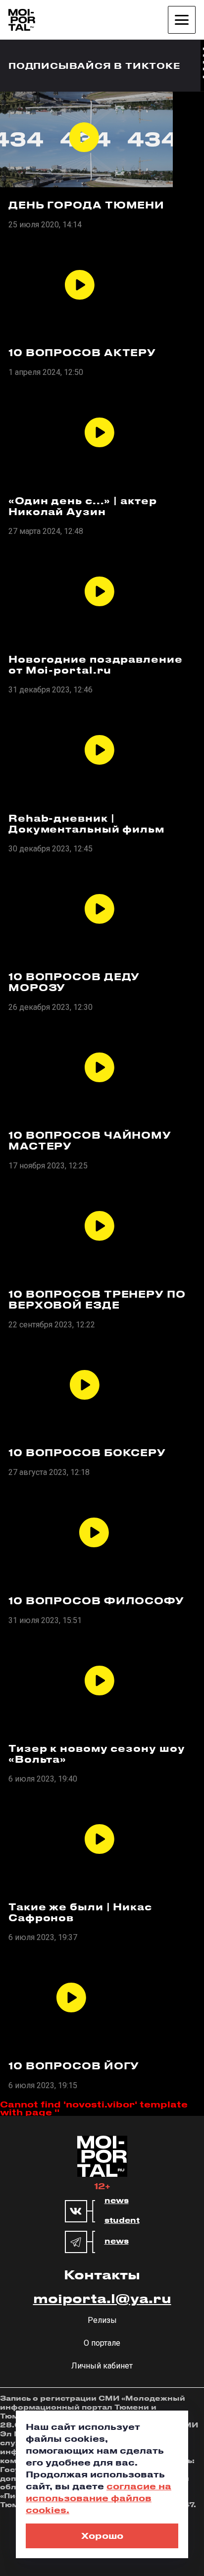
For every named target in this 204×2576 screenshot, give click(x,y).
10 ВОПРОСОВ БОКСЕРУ (87, 1453)
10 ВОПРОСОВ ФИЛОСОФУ (96, 1601)
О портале (102, 2343)
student (122, 2220)
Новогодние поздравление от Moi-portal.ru (96, 665)
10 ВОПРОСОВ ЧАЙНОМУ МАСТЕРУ (90, 1141)
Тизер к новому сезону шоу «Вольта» (97, 1754)
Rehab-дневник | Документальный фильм (86, 824)
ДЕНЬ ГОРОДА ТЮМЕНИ (86, 205)
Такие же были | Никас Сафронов (80, 1912)
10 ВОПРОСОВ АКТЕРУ (82, 353)
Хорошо (102, 2535)
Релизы (102, 2320)
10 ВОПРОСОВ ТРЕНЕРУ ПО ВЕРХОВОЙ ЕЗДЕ (97, 1300)
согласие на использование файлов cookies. (99, 2498)
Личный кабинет (102, 2366)
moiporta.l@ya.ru (102, 2298)
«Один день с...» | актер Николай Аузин (83, 506)
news (117, 2201)
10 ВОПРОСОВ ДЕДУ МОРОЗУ (74, 982)
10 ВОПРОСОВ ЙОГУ (74, 2066)
